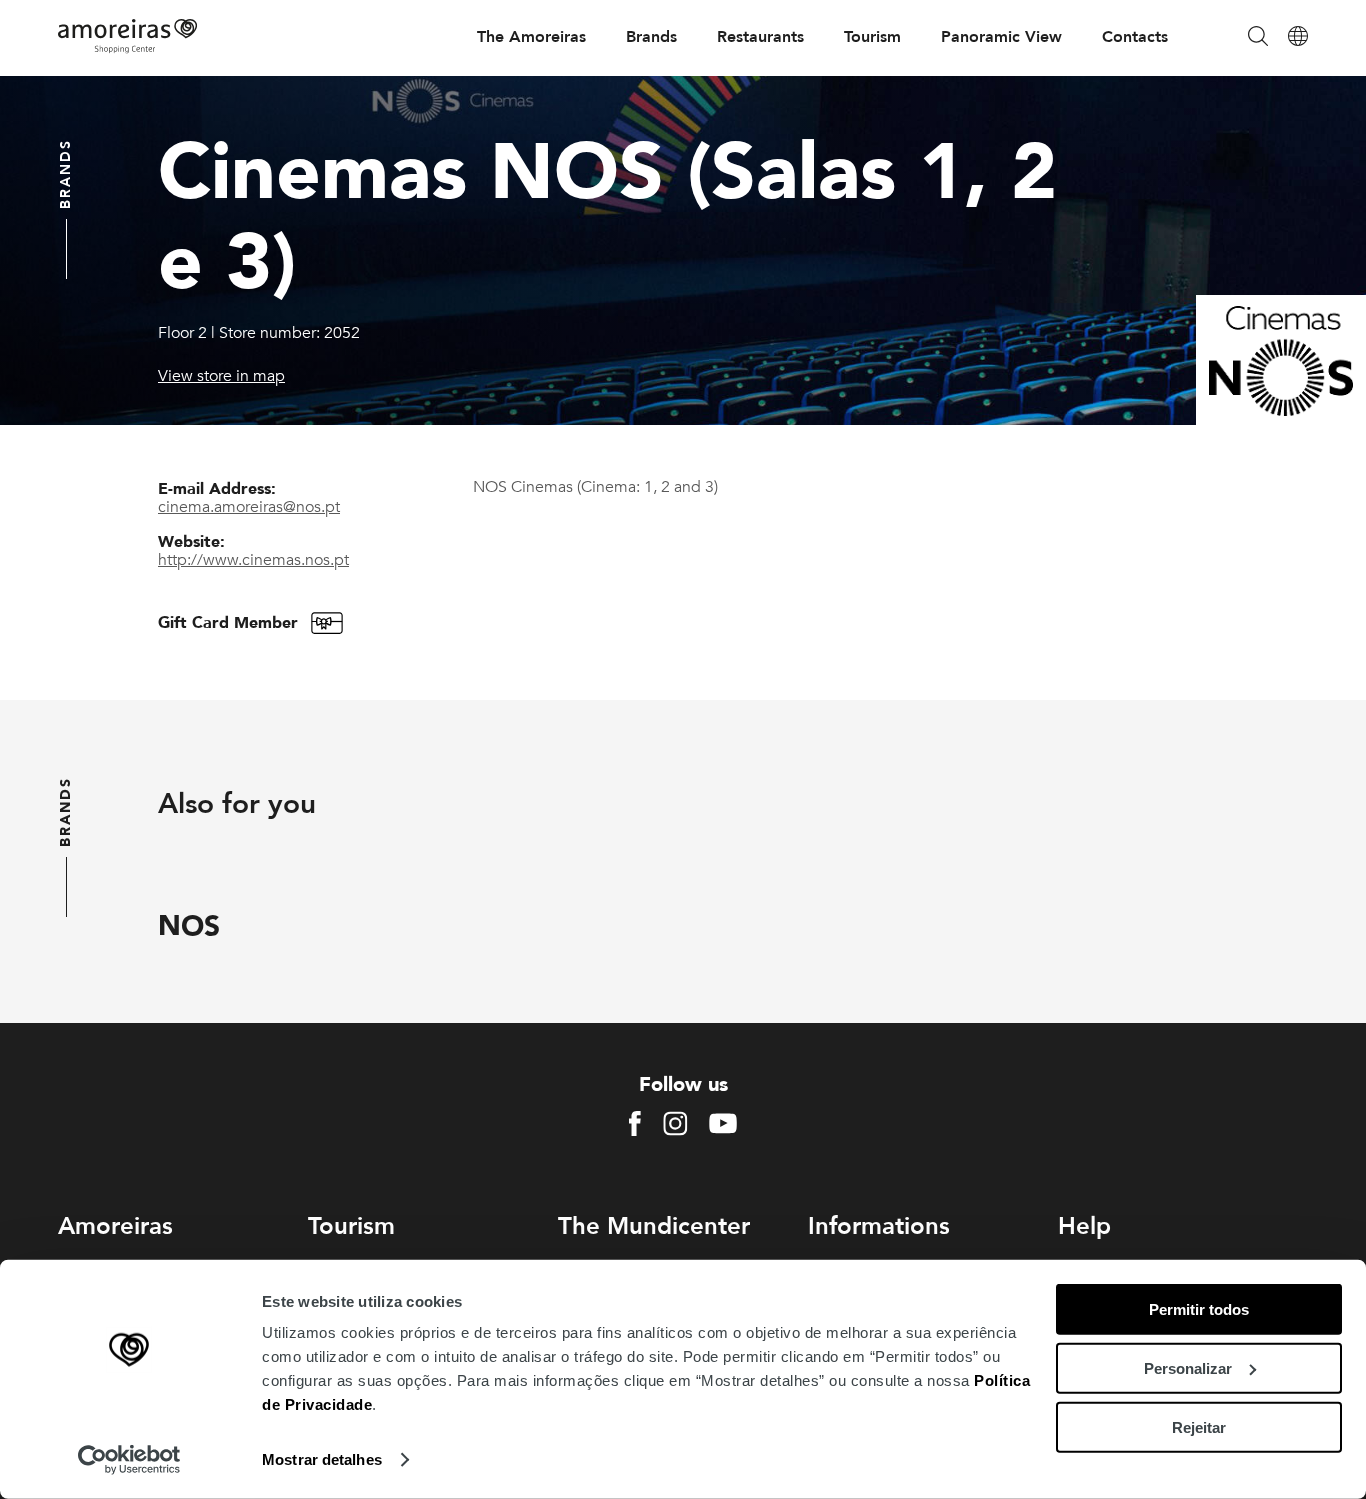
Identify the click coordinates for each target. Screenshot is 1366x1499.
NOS (189, 926)
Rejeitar (1199, 1426)
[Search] (1258, 37)
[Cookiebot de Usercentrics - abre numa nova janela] (129, 1460)
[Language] (1298, 37)
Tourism (872, 37)
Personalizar (1188, 1368)
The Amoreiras (531, 37)
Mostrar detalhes (322, 1459)
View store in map (221, 376)
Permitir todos (1199, 1309)
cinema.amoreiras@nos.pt (249, 507)
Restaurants (760, 37)
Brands (651, 37)
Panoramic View (1001, 37)
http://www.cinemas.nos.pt (253, 560)
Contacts (1135, 37)
